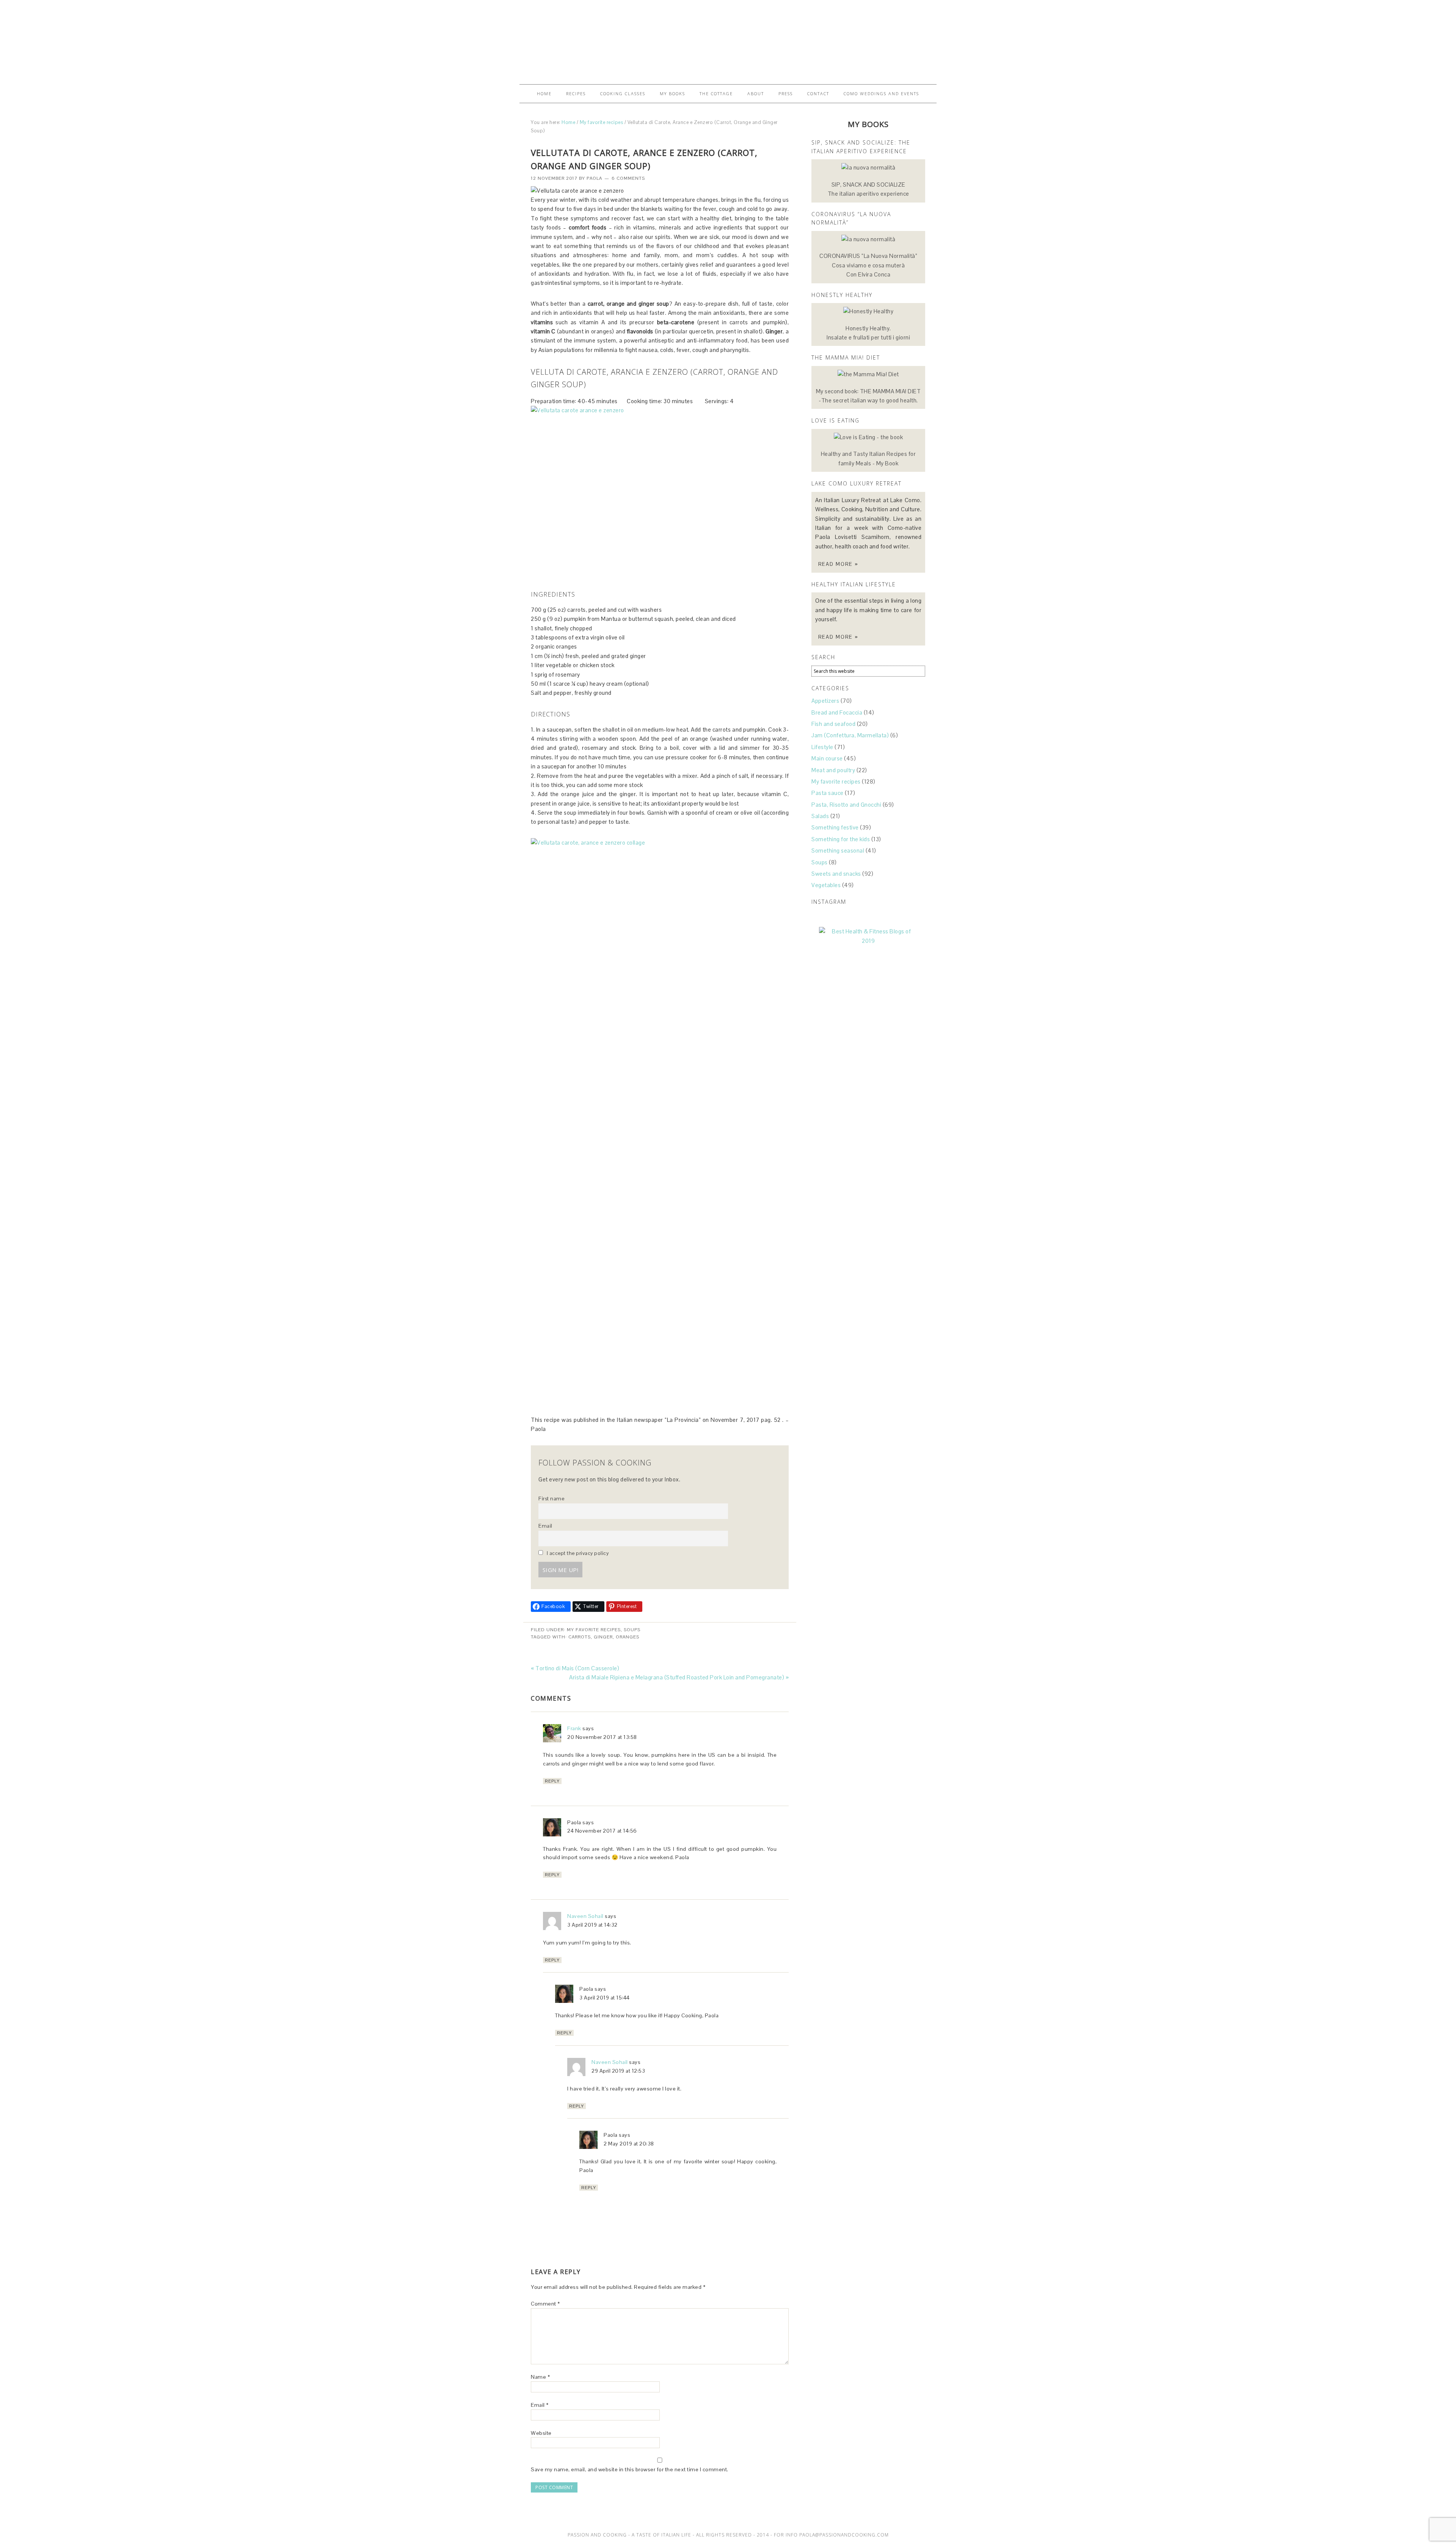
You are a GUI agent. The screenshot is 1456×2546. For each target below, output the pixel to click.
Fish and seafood (833, 724)
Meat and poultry (833, 770)
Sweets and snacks (836, 874)
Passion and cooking (728, 39)
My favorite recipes (594, 1630)
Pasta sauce (828, 793)
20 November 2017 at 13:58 (602, 1737)
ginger (603, 1637)
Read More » (838, 564)
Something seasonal (838, 850)
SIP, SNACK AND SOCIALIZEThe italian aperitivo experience (868, 189)
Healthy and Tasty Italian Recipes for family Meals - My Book (868, 458)
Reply (552, 1781)
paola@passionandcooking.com (844, 2535)
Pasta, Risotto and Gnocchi (846, 805)
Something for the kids (841, 839)
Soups (632, 1630)
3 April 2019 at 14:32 (592, 1925)
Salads (820, 816)
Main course (827, 758)
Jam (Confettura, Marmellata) (850, 735)
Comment (545, 2304)
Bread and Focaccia (837, 712)
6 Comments (628, 178)
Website (541, 2433)
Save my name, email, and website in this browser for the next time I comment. (630, 2469)
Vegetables (826, 885)
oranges (628, 1637)
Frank (574, 1728)
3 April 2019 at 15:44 (605, 1998)
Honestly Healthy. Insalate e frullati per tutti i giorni (868, 333)
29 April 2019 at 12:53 (618, 2071)
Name (540, 2377)
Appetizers (825, 701)
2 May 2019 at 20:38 (629, 2144)
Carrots (580, 1637)
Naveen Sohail (585, 1916)
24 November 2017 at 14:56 (602, 1831)
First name (551, 1499)
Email (545, 1526)
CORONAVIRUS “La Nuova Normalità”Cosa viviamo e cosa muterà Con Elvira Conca (868, 265)
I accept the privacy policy (577, 1553)
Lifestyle (822, 747)
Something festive (835, 827)
